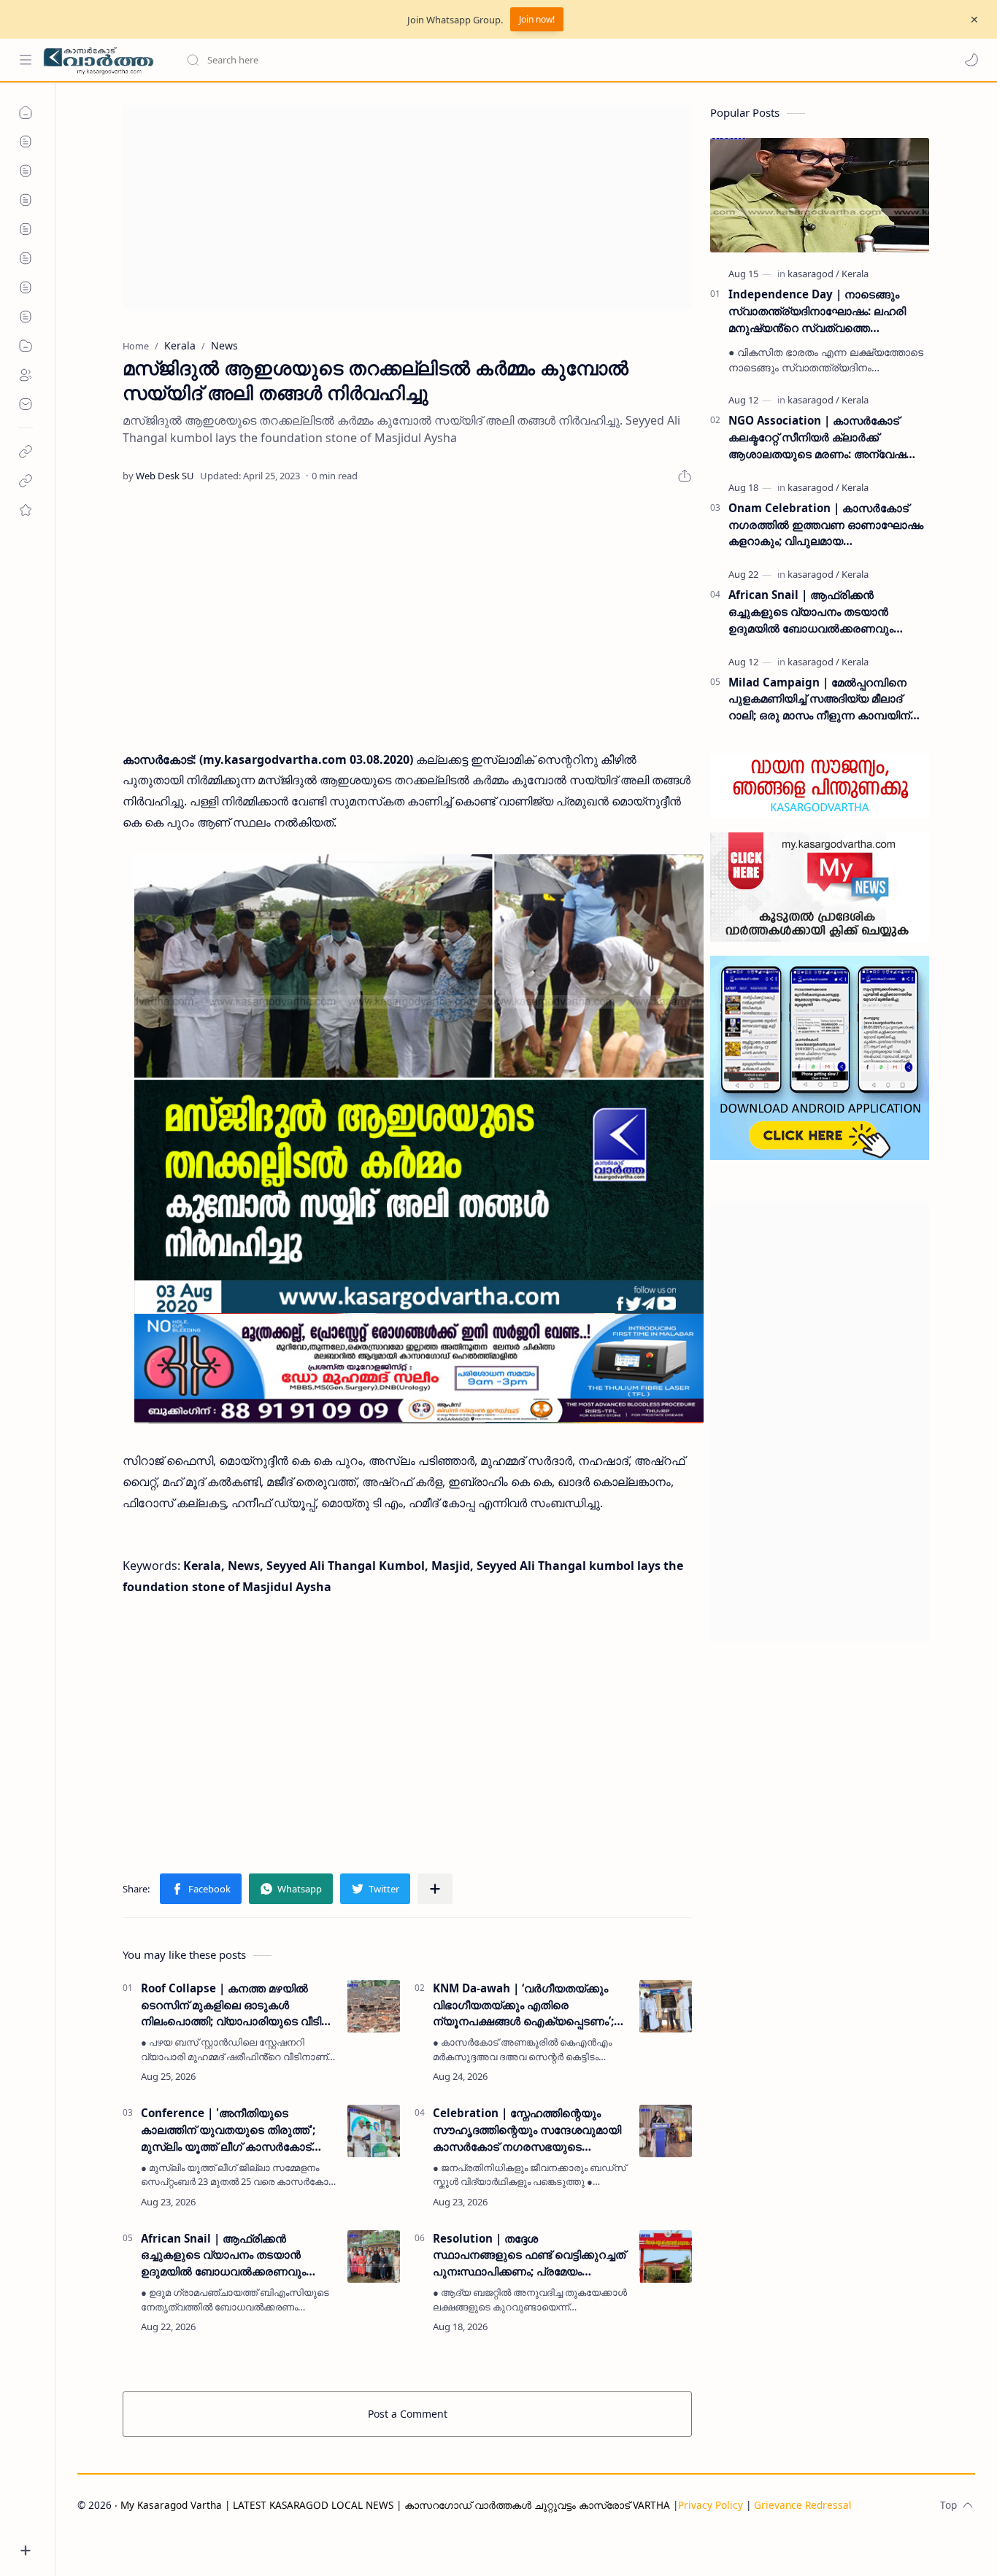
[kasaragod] (813, 274)
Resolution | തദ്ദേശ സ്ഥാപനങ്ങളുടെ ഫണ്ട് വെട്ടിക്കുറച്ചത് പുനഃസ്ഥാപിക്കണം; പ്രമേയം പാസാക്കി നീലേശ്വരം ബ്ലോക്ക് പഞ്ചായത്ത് (529, 2255)
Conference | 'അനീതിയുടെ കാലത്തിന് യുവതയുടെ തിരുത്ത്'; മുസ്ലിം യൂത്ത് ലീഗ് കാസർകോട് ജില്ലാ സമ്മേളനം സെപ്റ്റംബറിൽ (228, 2130)
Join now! (537, 19)
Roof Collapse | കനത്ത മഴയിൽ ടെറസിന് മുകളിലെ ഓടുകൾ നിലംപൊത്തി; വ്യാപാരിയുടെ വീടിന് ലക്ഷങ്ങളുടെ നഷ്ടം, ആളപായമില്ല (236, 2005)
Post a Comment (408, 2414)
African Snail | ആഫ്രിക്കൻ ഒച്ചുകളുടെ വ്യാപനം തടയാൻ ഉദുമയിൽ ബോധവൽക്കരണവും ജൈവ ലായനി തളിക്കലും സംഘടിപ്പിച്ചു (223, 2255)
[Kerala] (855, 274)
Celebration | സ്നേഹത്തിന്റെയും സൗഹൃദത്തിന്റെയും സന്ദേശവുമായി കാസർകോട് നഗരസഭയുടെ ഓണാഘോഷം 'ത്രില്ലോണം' (527, 2130)
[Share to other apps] (435, 1889)
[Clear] (416, 60)
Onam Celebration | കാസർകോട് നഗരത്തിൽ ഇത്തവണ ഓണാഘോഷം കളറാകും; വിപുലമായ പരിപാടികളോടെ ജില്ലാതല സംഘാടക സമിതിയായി (826, 525)
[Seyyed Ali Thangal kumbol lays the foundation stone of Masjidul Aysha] (419, 1139)
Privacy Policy (711, 2505)
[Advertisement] (407, 207)
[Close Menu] (974, 20)
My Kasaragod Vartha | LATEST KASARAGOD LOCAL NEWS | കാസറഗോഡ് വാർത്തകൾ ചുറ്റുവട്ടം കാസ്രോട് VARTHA (395, 2505)
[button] (971, 60)
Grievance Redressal (803, 2505)
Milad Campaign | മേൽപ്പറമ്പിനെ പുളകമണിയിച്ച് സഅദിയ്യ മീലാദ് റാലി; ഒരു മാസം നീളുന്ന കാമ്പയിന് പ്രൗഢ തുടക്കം (819, 699)
